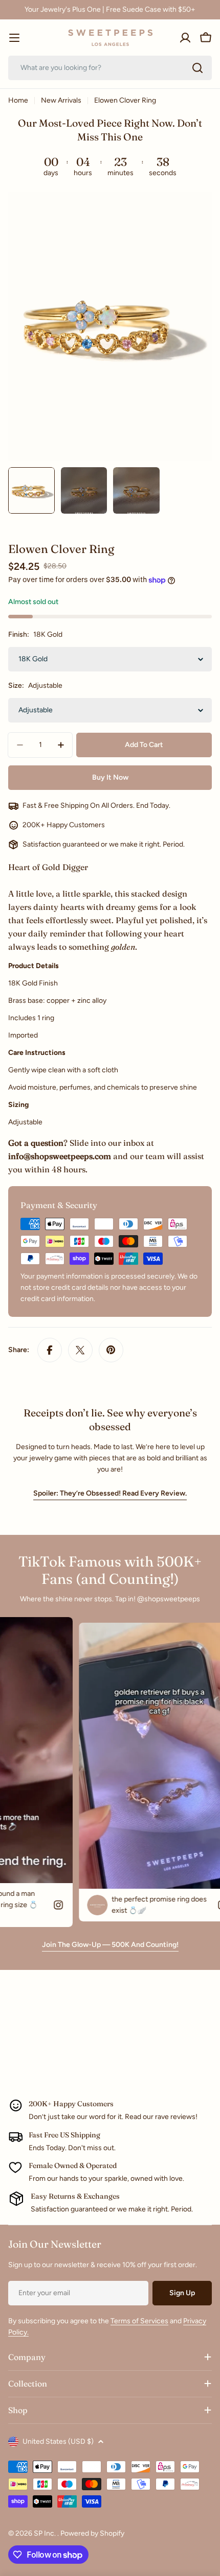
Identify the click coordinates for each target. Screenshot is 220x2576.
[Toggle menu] (14, 38)
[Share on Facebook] (50, 1350)
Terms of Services (139, 2321)
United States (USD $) (58, 2441)
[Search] (197, 68)
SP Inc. (46, 2533)
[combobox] (110, 68)
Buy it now (110, 777)
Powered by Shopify (92, 2533)
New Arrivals (61, 100)
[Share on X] (80, 1350)
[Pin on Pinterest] (111, 1350)
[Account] (185, 38)
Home (18, 100)
